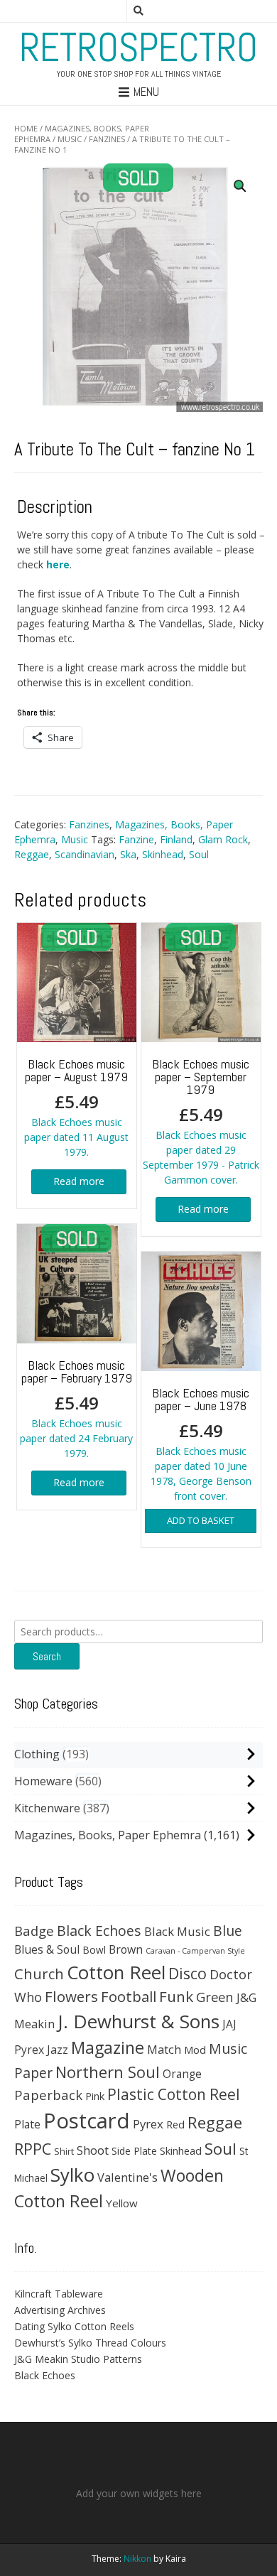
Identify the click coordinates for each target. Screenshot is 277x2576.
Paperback (48, 2095)
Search (47, 1656)
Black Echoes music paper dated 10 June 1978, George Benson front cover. (201, 1444)
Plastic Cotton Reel (174, 2094)
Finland (176, 839)
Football (129, 1996)
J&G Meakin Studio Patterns (78, 2359)
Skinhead (163, 854)
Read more (79, 1181)
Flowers (71, 1996)
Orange (182, 2074)
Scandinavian (85, 854)
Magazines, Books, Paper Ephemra (108, 1835)
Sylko (72, 2175)
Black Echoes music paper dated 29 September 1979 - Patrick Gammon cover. (201, 1121)
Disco (188, 1973)
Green (215, 1997)
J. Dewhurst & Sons (138, 2021)
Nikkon (137, 2559)
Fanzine (136, 839)
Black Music (177, 1931)
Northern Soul (108, 2072)
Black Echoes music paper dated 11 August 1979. (76, 1107)
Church (39, 1974)
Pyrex (148, 2124)
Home (26, 128)
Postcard (87, 2121)
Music (70, 139)
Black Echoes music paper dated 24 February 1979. (76, 1408)
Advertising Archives (60, 2310)
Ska (128, 854)
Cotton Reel (116, 1972)
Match (164, 2049)
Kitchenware (47, 1808)
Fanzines (107, 139)
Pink (95, 2096)
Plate (27, 2124)
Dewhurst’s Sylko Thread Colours (90, 2343)
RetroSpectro (138, 48)
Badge (34, 1931)
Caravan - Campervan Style (195, 1951)
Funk (176, 1996)
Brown (126, 1949)
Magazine (108, 2047)
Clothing (37, 1754)
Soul (199, 854)
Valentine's (127, 2177)
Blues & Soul (47, 1949)
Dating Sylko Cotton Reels (74, 2326)
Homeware (43, 1781)
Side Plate (134, 2151)
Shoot (93, 2150)
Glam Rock (223, 839)
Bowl (94, 1950)
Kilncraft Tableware (59, 2294)
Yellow (122, 2203)
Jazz (58, 2050)
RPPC (33, 2149)
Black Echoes (99, 1931)
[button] (240, 186)
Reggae (32, 854)
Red (175, 2124)
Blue (228, 1931)
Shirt (64, 2151)
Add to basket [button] (201, 1520)
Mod (195, 2050)
